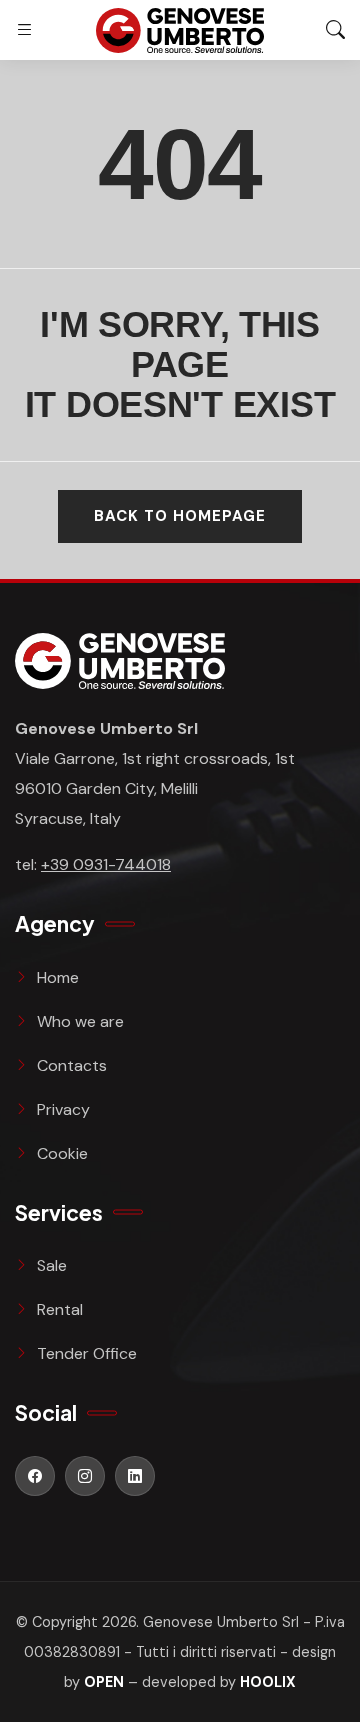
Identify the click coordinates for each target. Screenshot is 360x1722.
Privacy (63, 1109)
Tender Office (87, 1353)
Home (58, 977)
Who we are (80, 1021)
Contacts (72, 1065)
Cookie (62, 1153)
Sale (52, 1265)
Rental (60, 1309)
